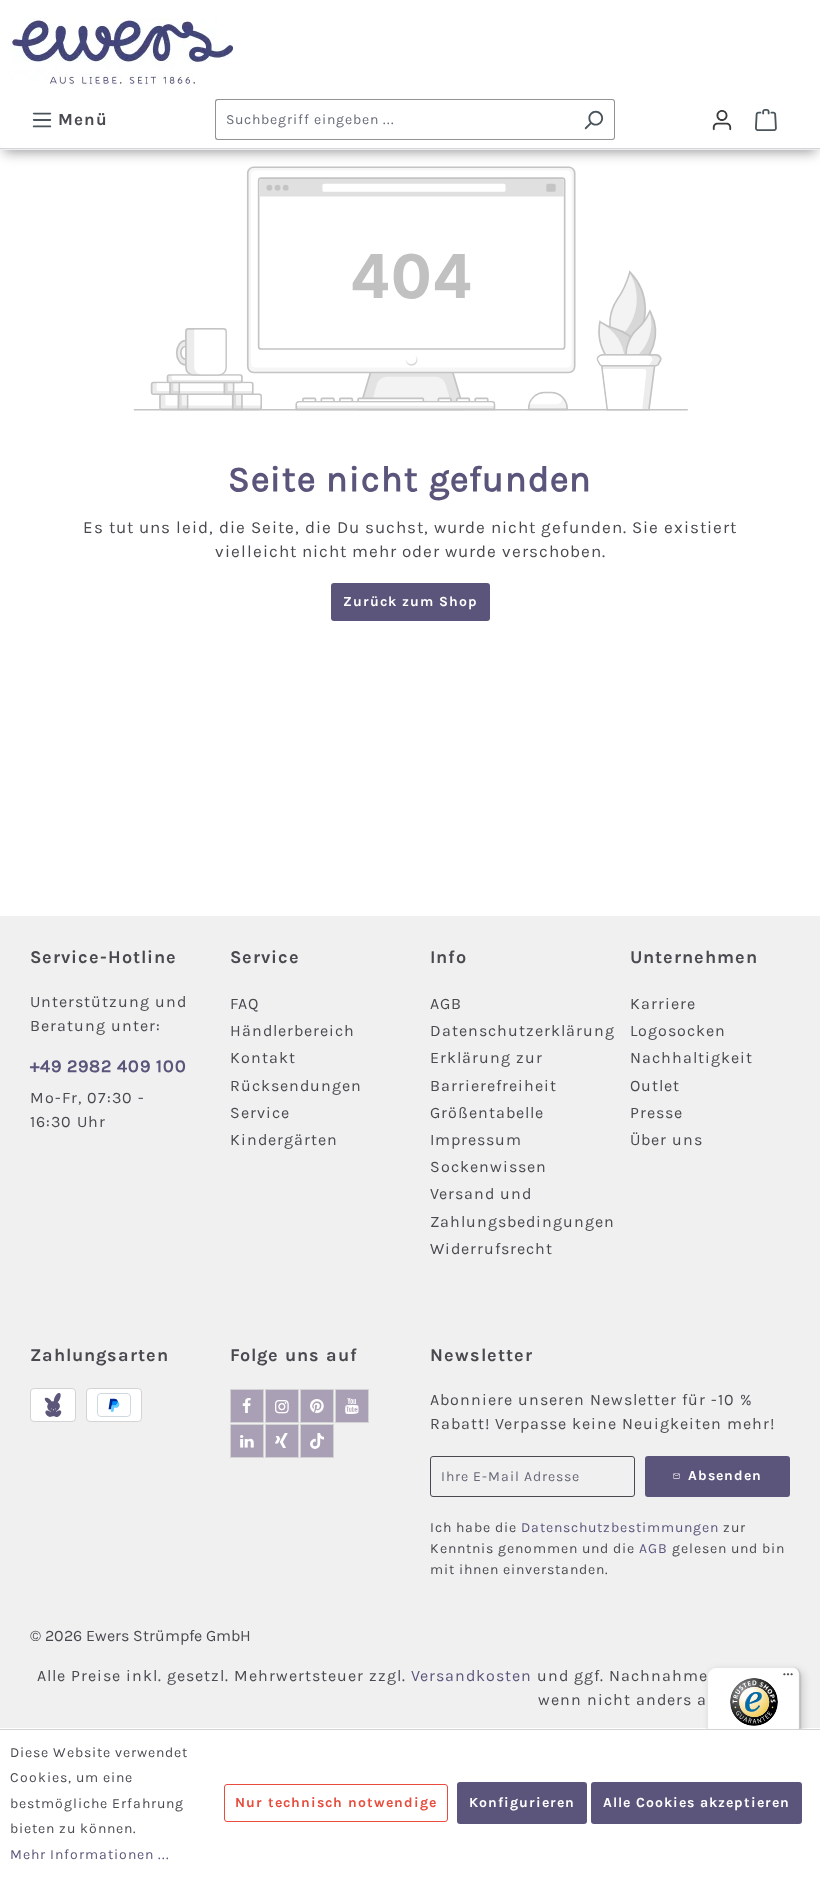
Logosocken (678, 1030)
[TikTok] (317, 1441)
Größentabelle (487, 1112)
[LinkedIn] (247, 1441)
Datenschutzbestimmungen (620, 1527)
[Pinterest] (317, 1406)
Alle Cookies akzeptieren (696, 1802)
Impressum (476, 1139)
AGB (446, 1003)
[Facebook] (247, 1406)
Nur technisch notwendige (336, 1802)
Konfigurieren (522, 1802)
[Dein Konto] (722, 120)
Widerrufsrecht (491, 1248)
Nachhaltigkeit (691, 1057)
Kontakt (263, 1057)
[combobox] (394, 119)
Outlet (655, 1085)
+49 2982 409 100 (108, 1066)
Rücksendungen (296, 1085)
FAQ (244, 1003)
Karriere (663, 1003)
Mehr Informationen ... (90, 1854)
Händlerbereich (292, 1030)
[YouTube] (352, 1406)
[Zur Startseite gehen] (410, 53)
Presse (656, 1112)
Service (260, 1112)
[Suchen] (593, 119)
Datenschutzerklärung (522, 1030)
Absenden (725, 1475)
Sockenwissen (488, 1166)
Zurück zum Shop (410, 601)
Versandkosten (471, 1675)
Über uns (666, 1139)
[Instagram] (282, 1406)
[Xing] (282, 1441)
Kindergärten (284, 1139)
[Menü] (788, 1679)
